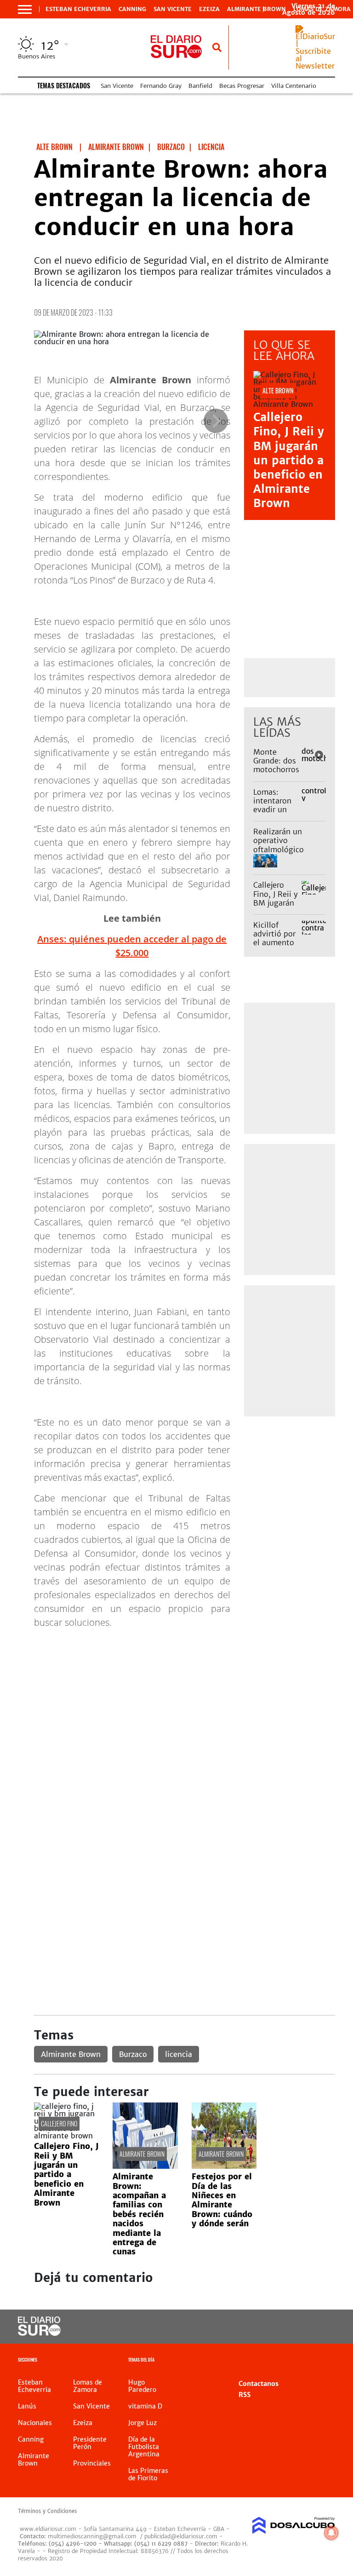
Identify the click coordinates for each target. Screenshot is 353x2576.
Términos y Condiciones (47, 2511)
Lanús (27, 2406)
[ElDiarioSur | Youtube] (320, 2327)
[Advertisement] (185, 1701)
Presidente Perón (90, 2443)
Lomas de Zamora (88, 2386)
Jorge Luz (142, 2423)
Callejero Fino (59, 2123)
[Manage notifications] (331, 2533)
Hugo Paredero (142, 2386)
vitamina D (145, 2406)
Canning (132, 9)
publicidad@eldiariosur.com (181, 2536)
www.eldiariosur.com (48, 2529)
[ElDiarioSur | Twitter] (283, 2327)
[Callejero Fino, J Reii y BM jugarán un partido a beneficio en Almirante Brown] (66, 2136)
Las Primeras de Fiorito (148, 2474)
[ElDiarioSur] (39, 2333)
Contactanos (259, 2384)
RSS (245, 2395)
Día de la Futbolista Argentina (144, 2447)
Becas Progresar (242, 86)
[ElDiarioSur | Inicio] (325, 2361)
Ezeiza (209, 9)
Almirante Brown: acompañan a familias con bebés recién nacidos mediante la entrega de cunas (139, 2214)
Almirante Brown (256, 9)
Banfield (200, 86)
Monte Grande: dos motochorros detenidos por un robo (276, 770)
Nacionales (35, 2423)
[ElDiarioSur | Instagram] (302, 2327)
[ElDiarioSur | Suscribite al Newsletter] (315, 66)
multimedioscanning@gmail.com (92, 2536)
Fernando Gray (161, 86)
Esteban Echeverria (78, 9)
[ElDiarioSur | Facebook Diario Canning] (265, 2327)
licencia (179, 2054)
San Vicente (173, 9)
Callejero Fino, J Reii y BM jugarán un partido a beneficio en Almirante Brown (289, 460)
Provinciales (92, 2463)
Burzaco (133, 2054)
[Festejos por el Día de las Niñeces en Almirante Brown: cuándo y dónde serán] (224, 2166)
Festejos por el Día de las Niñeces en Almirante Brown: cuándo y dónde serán (222, 2200)
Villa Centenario (294, 86)
